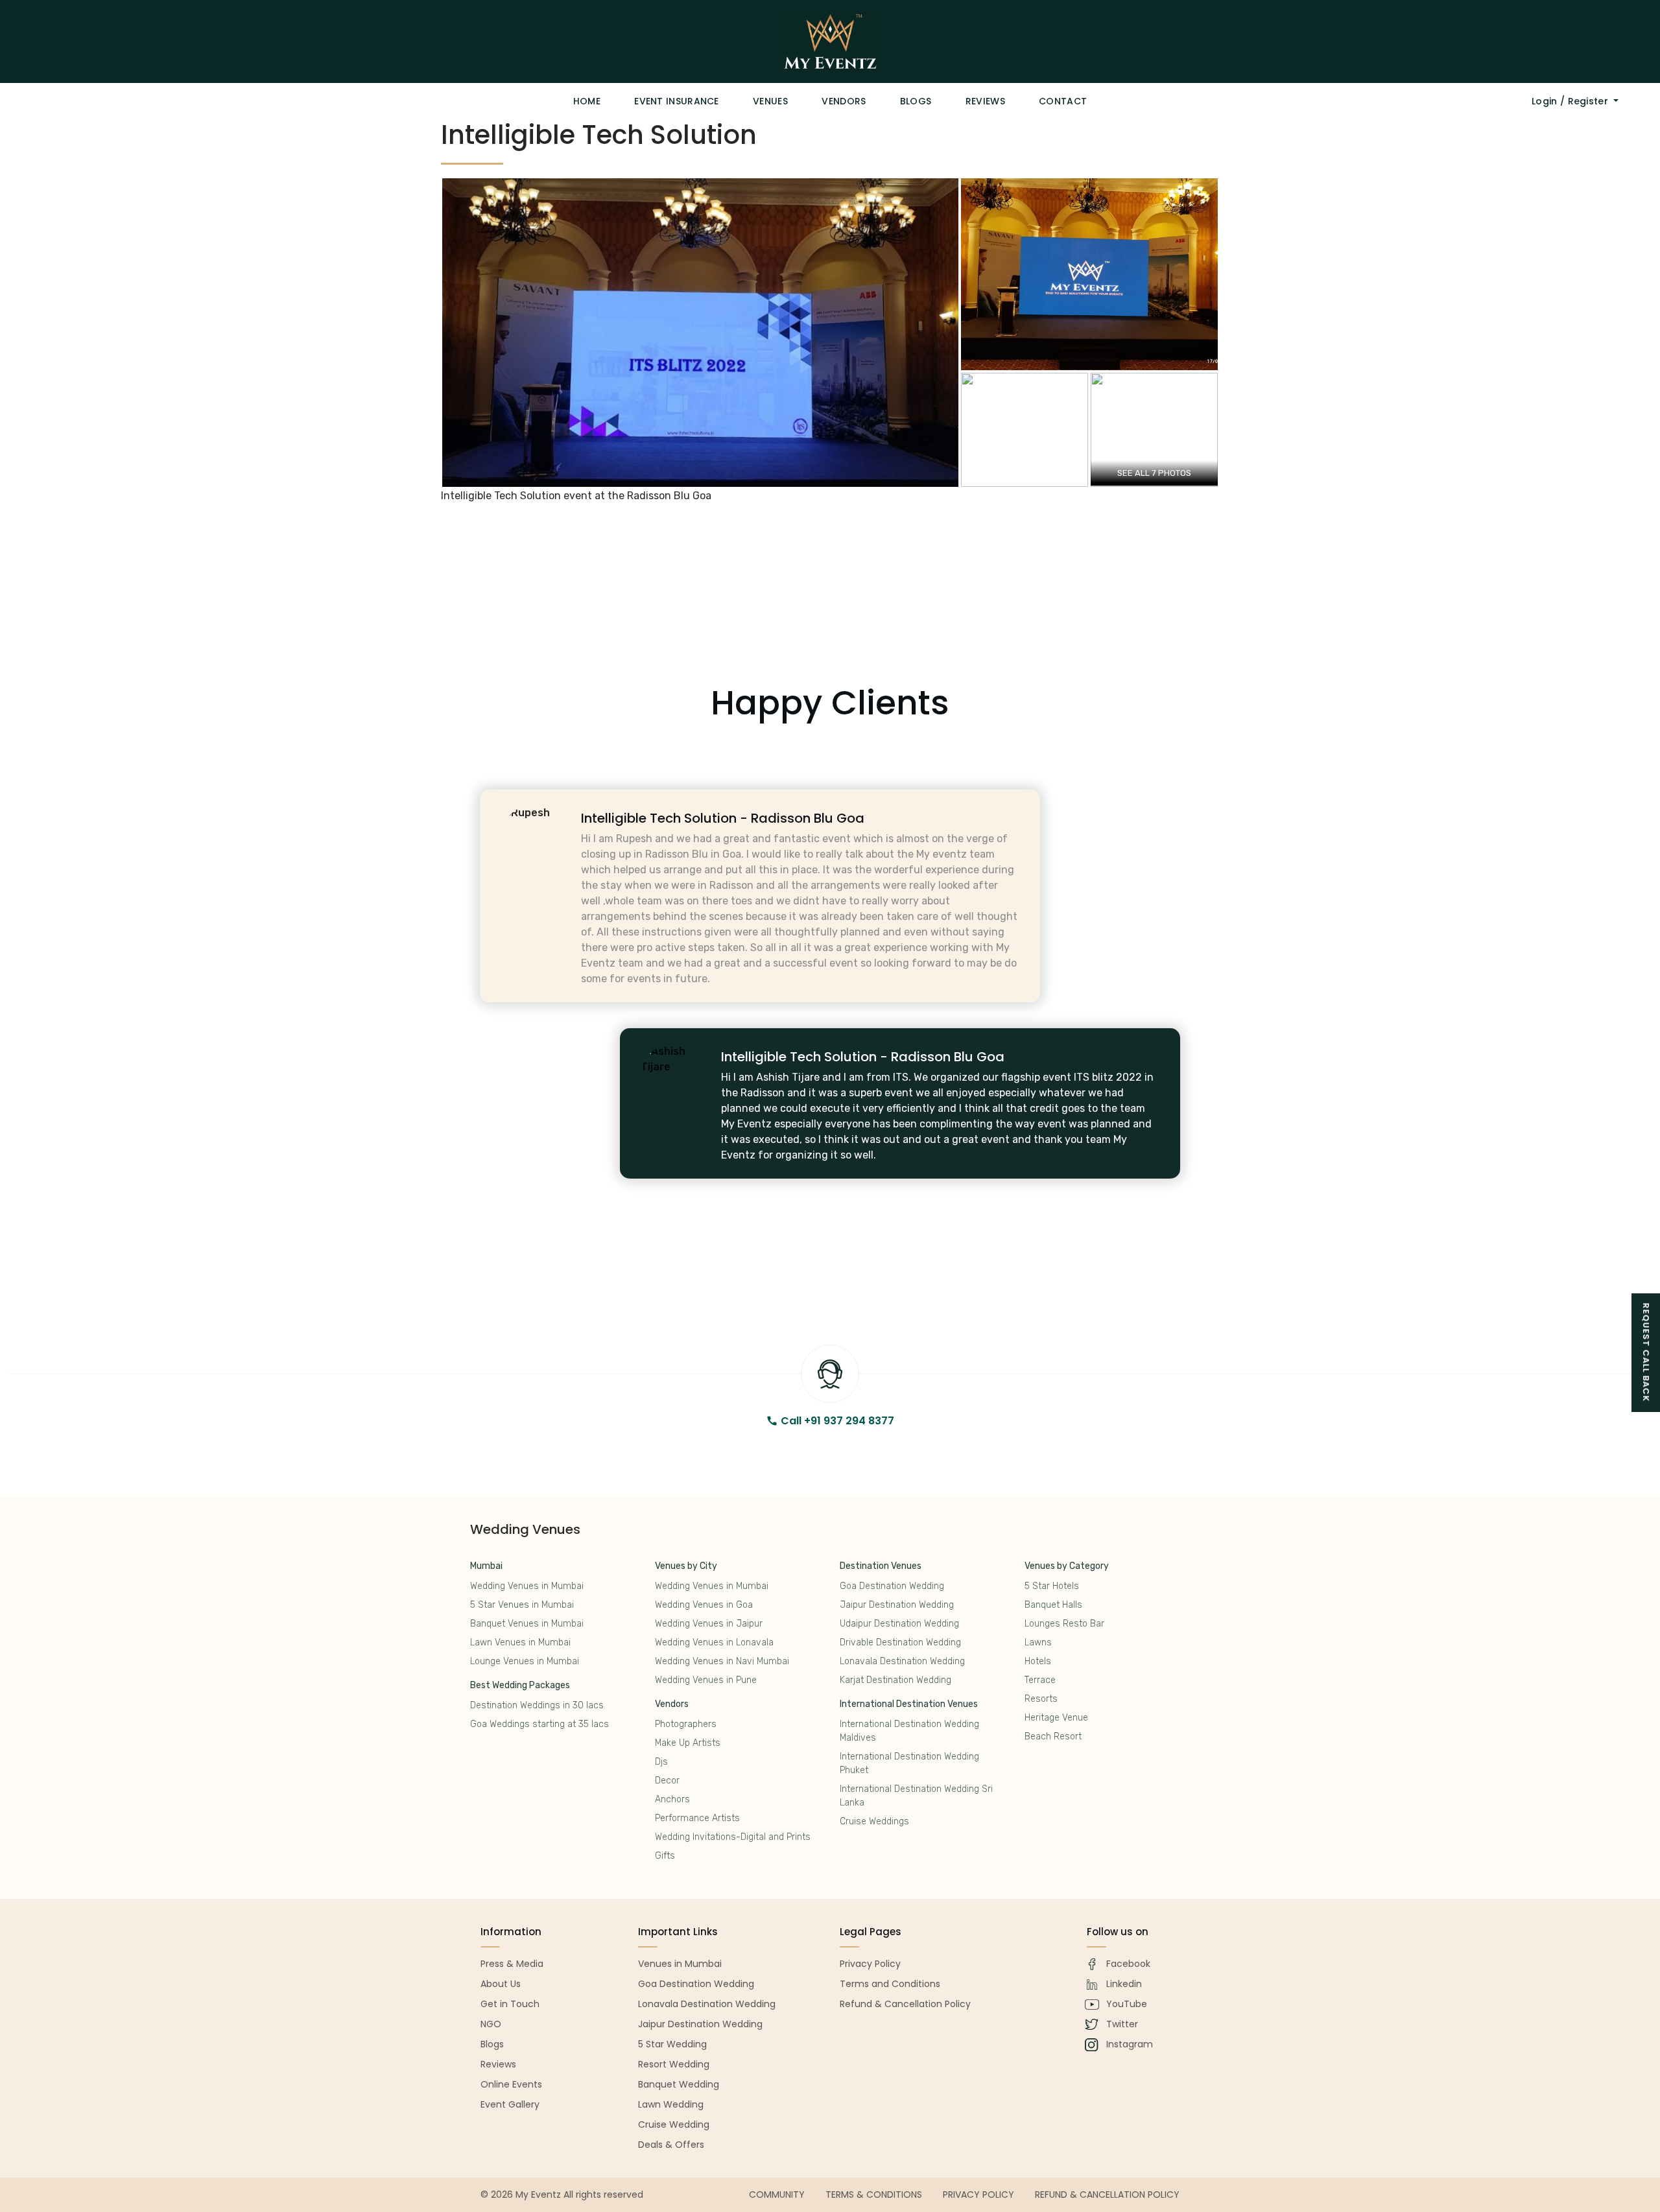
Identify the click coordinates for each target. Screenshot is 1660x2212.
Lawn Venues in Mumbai (520, 1642)
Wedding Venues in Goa (704, 1605)
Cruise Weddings (874, 1821)
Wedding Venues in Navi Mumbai (722, 1661)
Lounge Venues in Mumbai (525, 1661)
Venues (770, 101)
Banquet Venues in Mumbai (527, 1624)
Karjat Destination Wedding (895, 1680)
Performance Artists (697, 1818)
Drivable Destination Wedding (900, 1642)
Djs (661, 1762)
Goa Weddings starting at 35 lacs (539, 1724)
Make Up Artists (688, 1743)
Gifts (665, 1856)
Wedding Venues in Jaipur (709, 1624)
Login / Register (1571, 101)
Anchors (672, 1799)
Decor (667, 1781)
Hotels (1038, 1661)
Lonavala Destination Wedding (902, 1661)
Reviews (985, 101)
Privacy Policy (978, 2194)
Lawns (1038, 1642)
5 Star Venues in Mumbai (522, 1605)
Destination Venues (881, 1566)
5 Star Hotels (1052, 1586)
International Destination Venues (909, 1704)
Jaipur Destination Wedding (897, 1605)
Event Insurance (677, 101)
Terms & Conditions (874, 2194)
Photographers (686, 1724)
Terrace (1040, 1680)
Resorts (1041, 1699)
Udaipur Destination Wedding (899, 1624)
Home (587, 101)
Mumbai (486, 1566)
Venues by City (686, 1566)
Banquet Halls (1053, 1605)
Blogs (916, 101)
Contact (1063, 101)
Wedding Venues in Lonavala (714, 1642)
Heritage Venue (1056, 1718)
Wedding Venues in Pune (706, 1680)
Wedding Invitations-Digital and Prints (733, 1837)
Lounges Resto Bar (1064, 1624)
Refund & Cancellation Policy (1107, 2194)
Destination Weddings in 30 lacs (537, 1705)
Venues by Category (1067, 1566)
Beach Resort (1053, 1736)
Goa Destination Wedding (892, 1586)
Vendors (844, 101)
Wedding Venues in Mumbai (527, 1586)
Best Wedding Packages (520, 1685)
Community (777, 2194)
